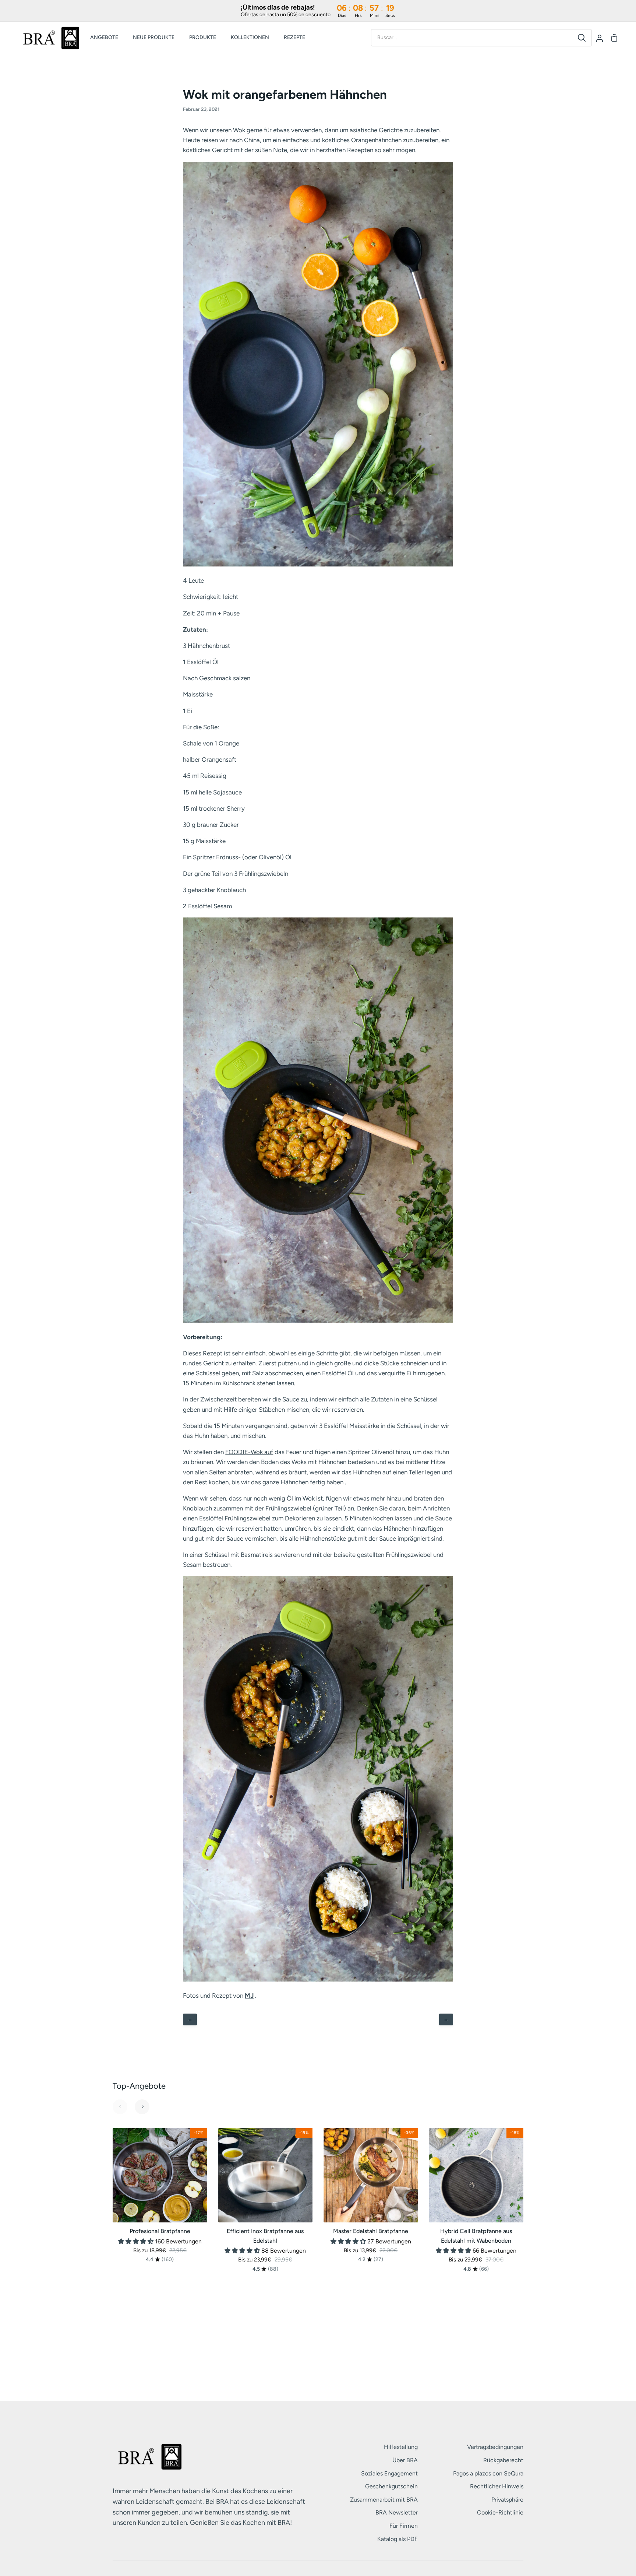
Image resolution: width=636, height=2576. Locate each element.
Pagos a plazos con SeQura (488, 2473)
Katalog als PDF (397, 2539)
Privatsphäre (507, 2500)
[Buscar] (582, 38)
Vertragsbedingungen (495, 2447)
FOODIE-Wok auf (249, 1452)
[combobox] (472, 38)
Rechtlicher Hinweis (497, 2486)
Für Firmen (404, 2526)
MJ (249, 1996)
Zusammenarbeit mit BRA (384, 2500)
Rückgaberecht (503, 2460)
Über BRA (405, 2460)
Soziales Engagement (389, 2473)
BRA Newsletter (397, 2512)
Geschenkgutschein (391, 2486)
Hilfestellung (401, 2447)
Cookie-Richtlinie (500, 2512)
